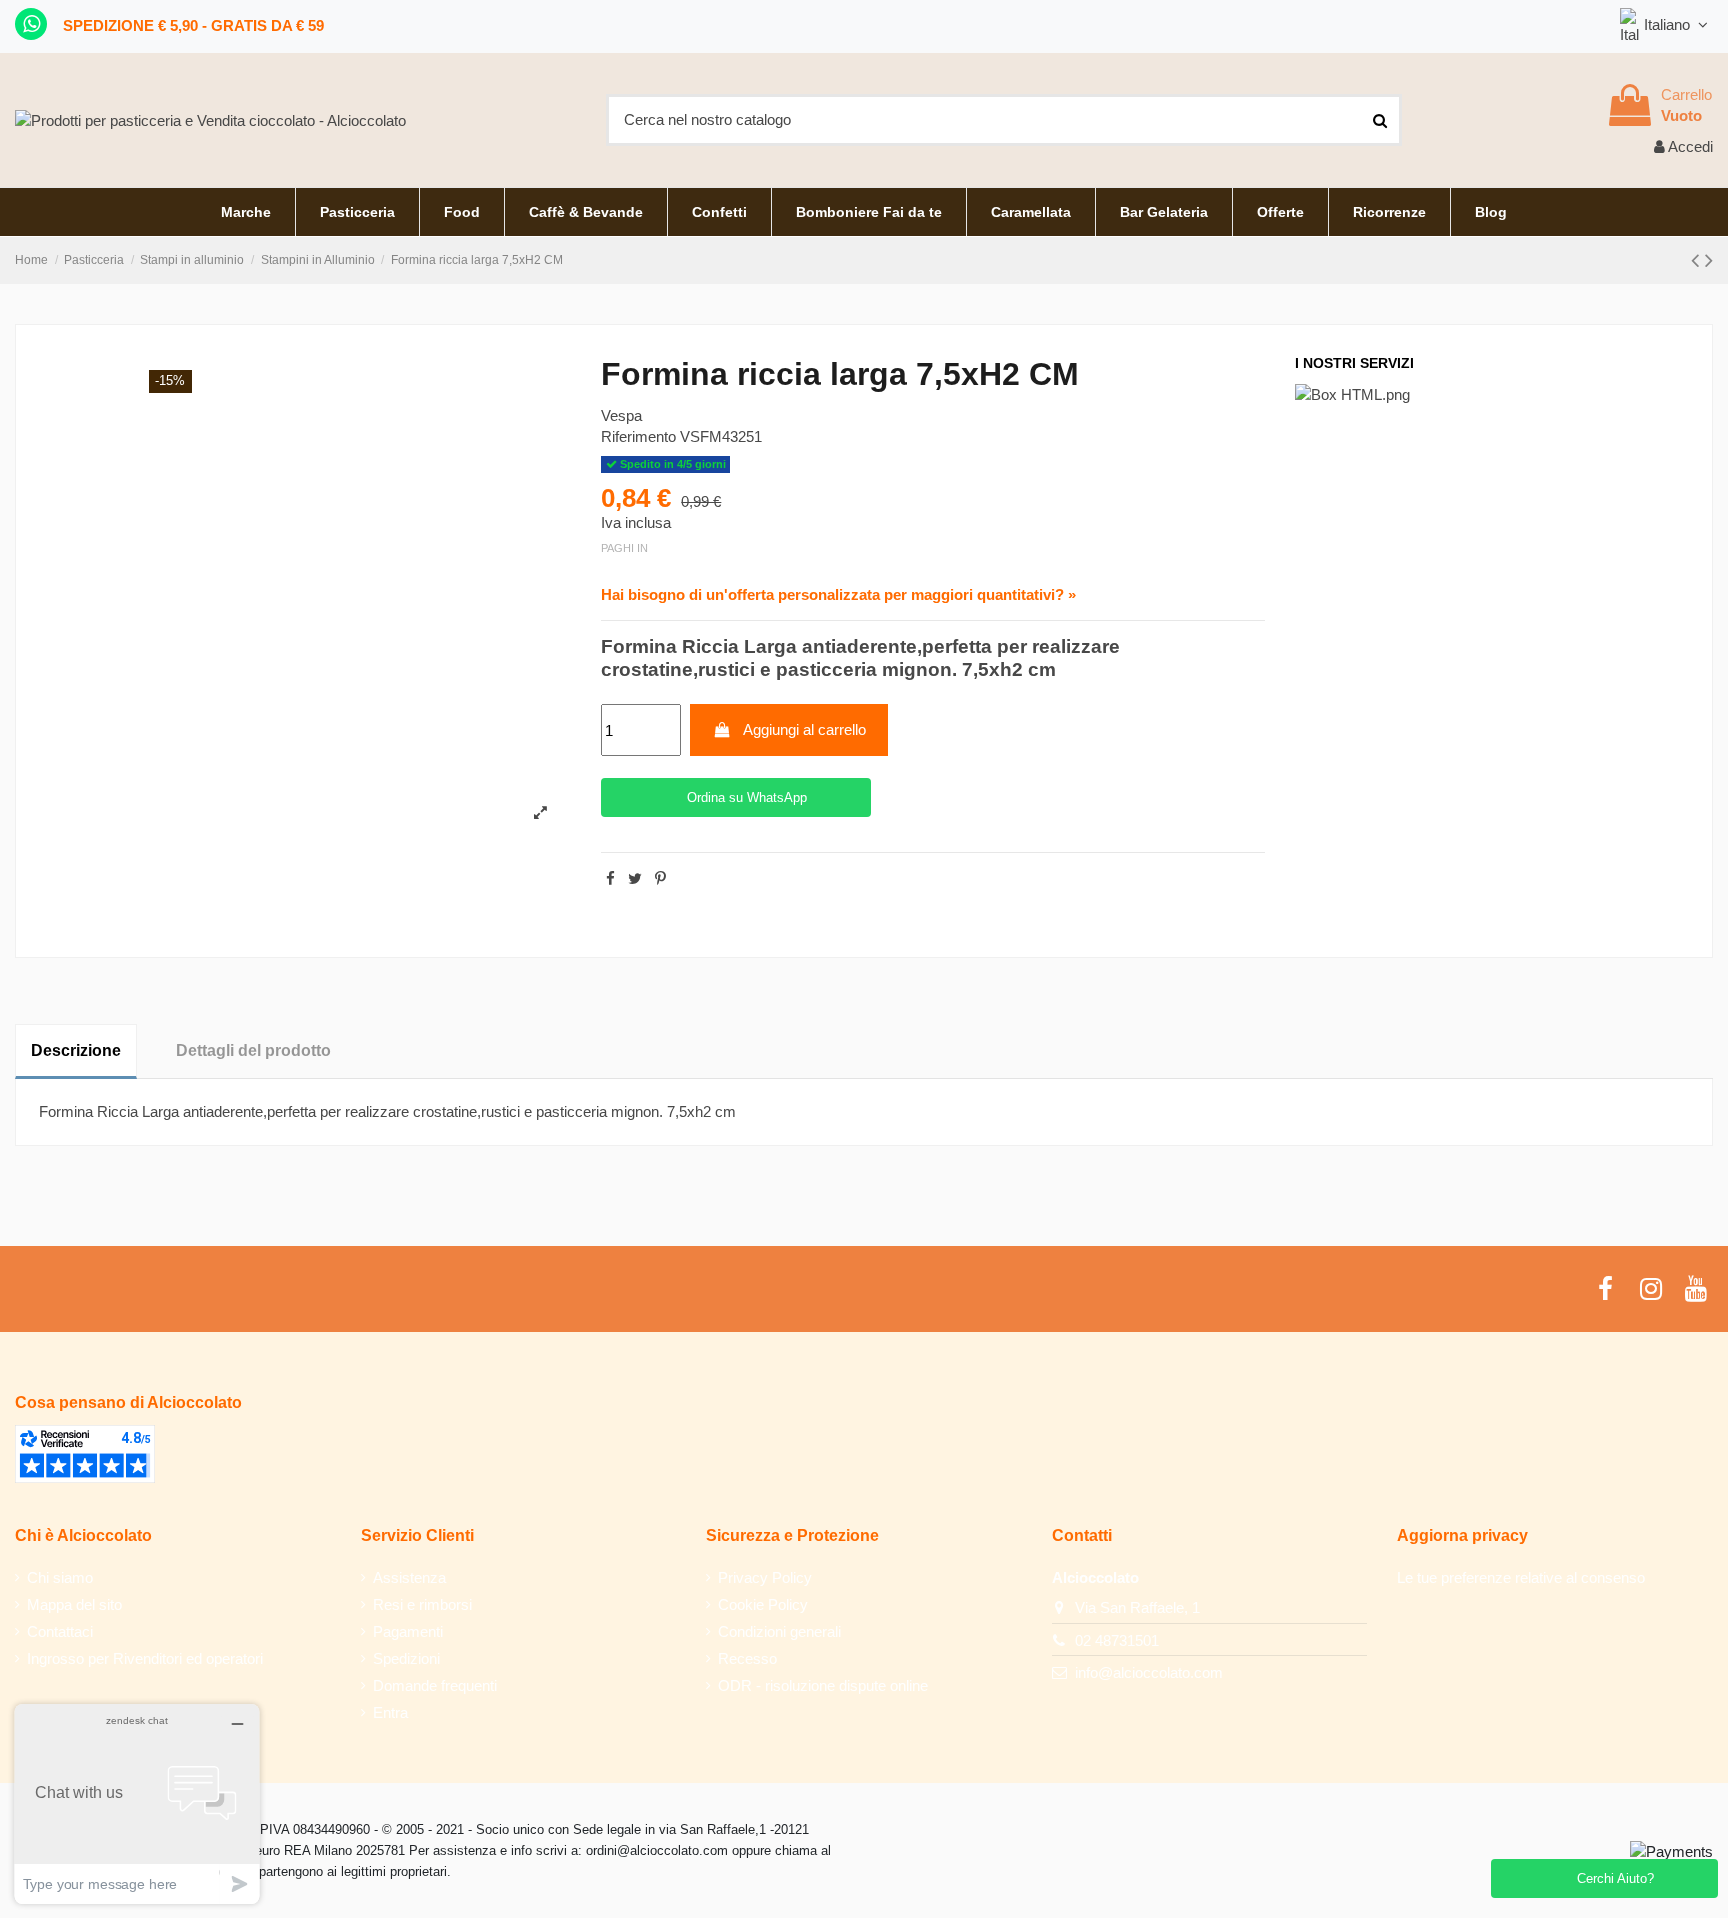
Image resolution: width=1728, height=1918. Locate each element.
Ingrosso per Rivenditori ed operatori (145, 1658)
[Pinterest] (660, 878)
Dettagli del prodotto (253, 1050)
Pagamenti (408, 1631)
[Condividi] (610, 878)
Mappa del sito (74, 1604)
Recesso (747, 1658)
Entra (390, 1712)
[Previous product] (1698, 260)
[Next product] (1709, 260)
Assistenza (409, 1577)
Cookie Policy (763, 1604)
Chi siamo (60, 1577)
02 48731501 (1117, 1640)
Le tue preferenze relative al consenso (1521, 1577)
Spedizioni (406, 1658)
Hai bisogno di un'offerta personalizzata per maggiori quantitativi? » (838, 594)
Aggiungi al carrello (804, 729)
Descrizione (76, 1050)
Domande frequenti (435, 1685)
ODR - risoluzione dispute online (823, 1685)
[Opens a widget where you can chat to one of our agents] (137, 1803)
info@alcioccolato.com (1149, 1672)
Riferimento (638, 436)
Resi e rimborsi (422, 1604)
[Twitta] (635, 878)
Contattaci (60, 1631)
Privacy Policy (765, 1577)
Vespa (621, 415)
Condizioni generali (779, 1631)
